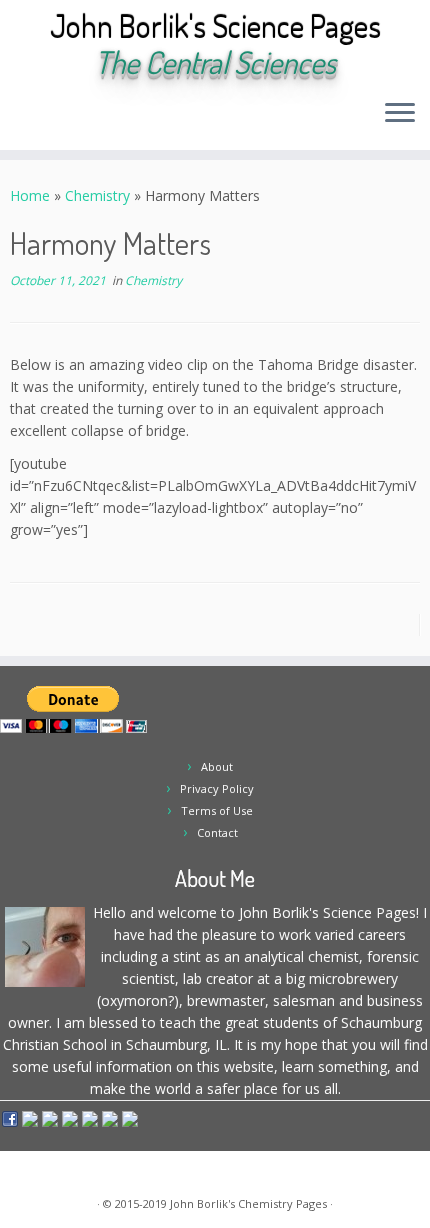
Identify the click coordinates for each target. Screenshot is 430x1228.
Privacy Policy (217, 788)
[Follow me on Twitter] (55, 119)
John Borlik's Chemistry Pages (248, 1203)
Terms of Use (217, 810)
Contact (217, 832)
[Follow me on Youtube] (106, 119)
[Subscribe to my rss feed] (21, 119)
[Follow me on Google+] (89, 119)
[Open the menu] (400, 114)
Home (30, 195)
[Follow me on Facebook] (72, 119)
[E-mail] (38, 119)
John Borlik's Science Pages (215, 26)
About (217, 766)
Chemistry (97, 195)
